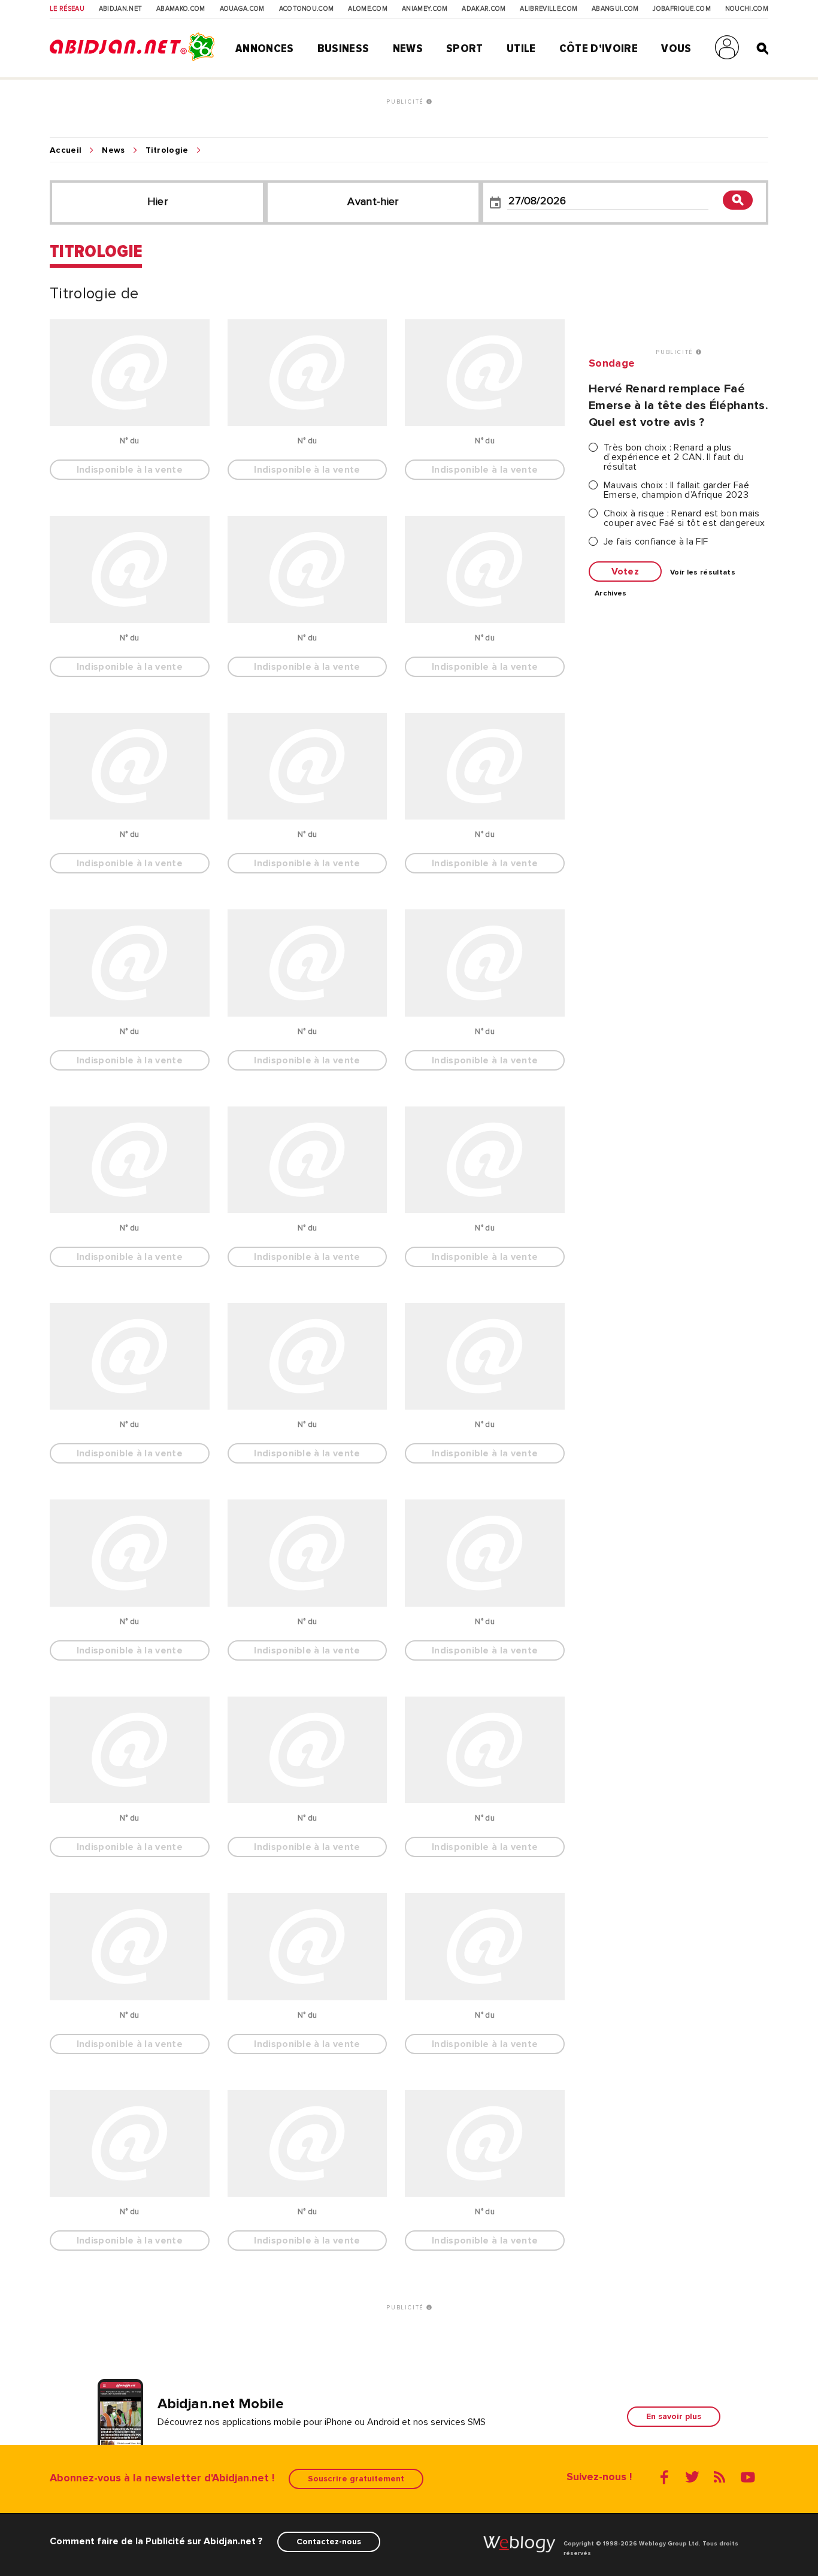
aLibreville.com (549, 9)
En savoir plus (674, 2416)
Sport (465, 49)
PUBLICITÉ (406, 102)
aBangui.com (615, 9)
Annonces (265, 49)
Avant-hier (373, 201)
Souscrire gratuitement (356, 2479)
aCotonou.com (307, 9)
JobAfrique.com (681, 9)
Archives (611, 594)
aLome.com (368, 9)
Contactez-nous (329, 2542)
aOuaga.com (242, 9)
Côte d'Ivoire (599, 49)
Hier (157, 201)
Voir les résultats (703, 573)
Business (343, 49)
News (408, 49)
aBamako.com (181, 9)
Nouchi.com (747, 9)
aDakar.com (484, 9)
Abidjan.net (121, 9)
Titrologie (167, 150)
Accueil (66, 150)
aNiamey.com (425, 9)
